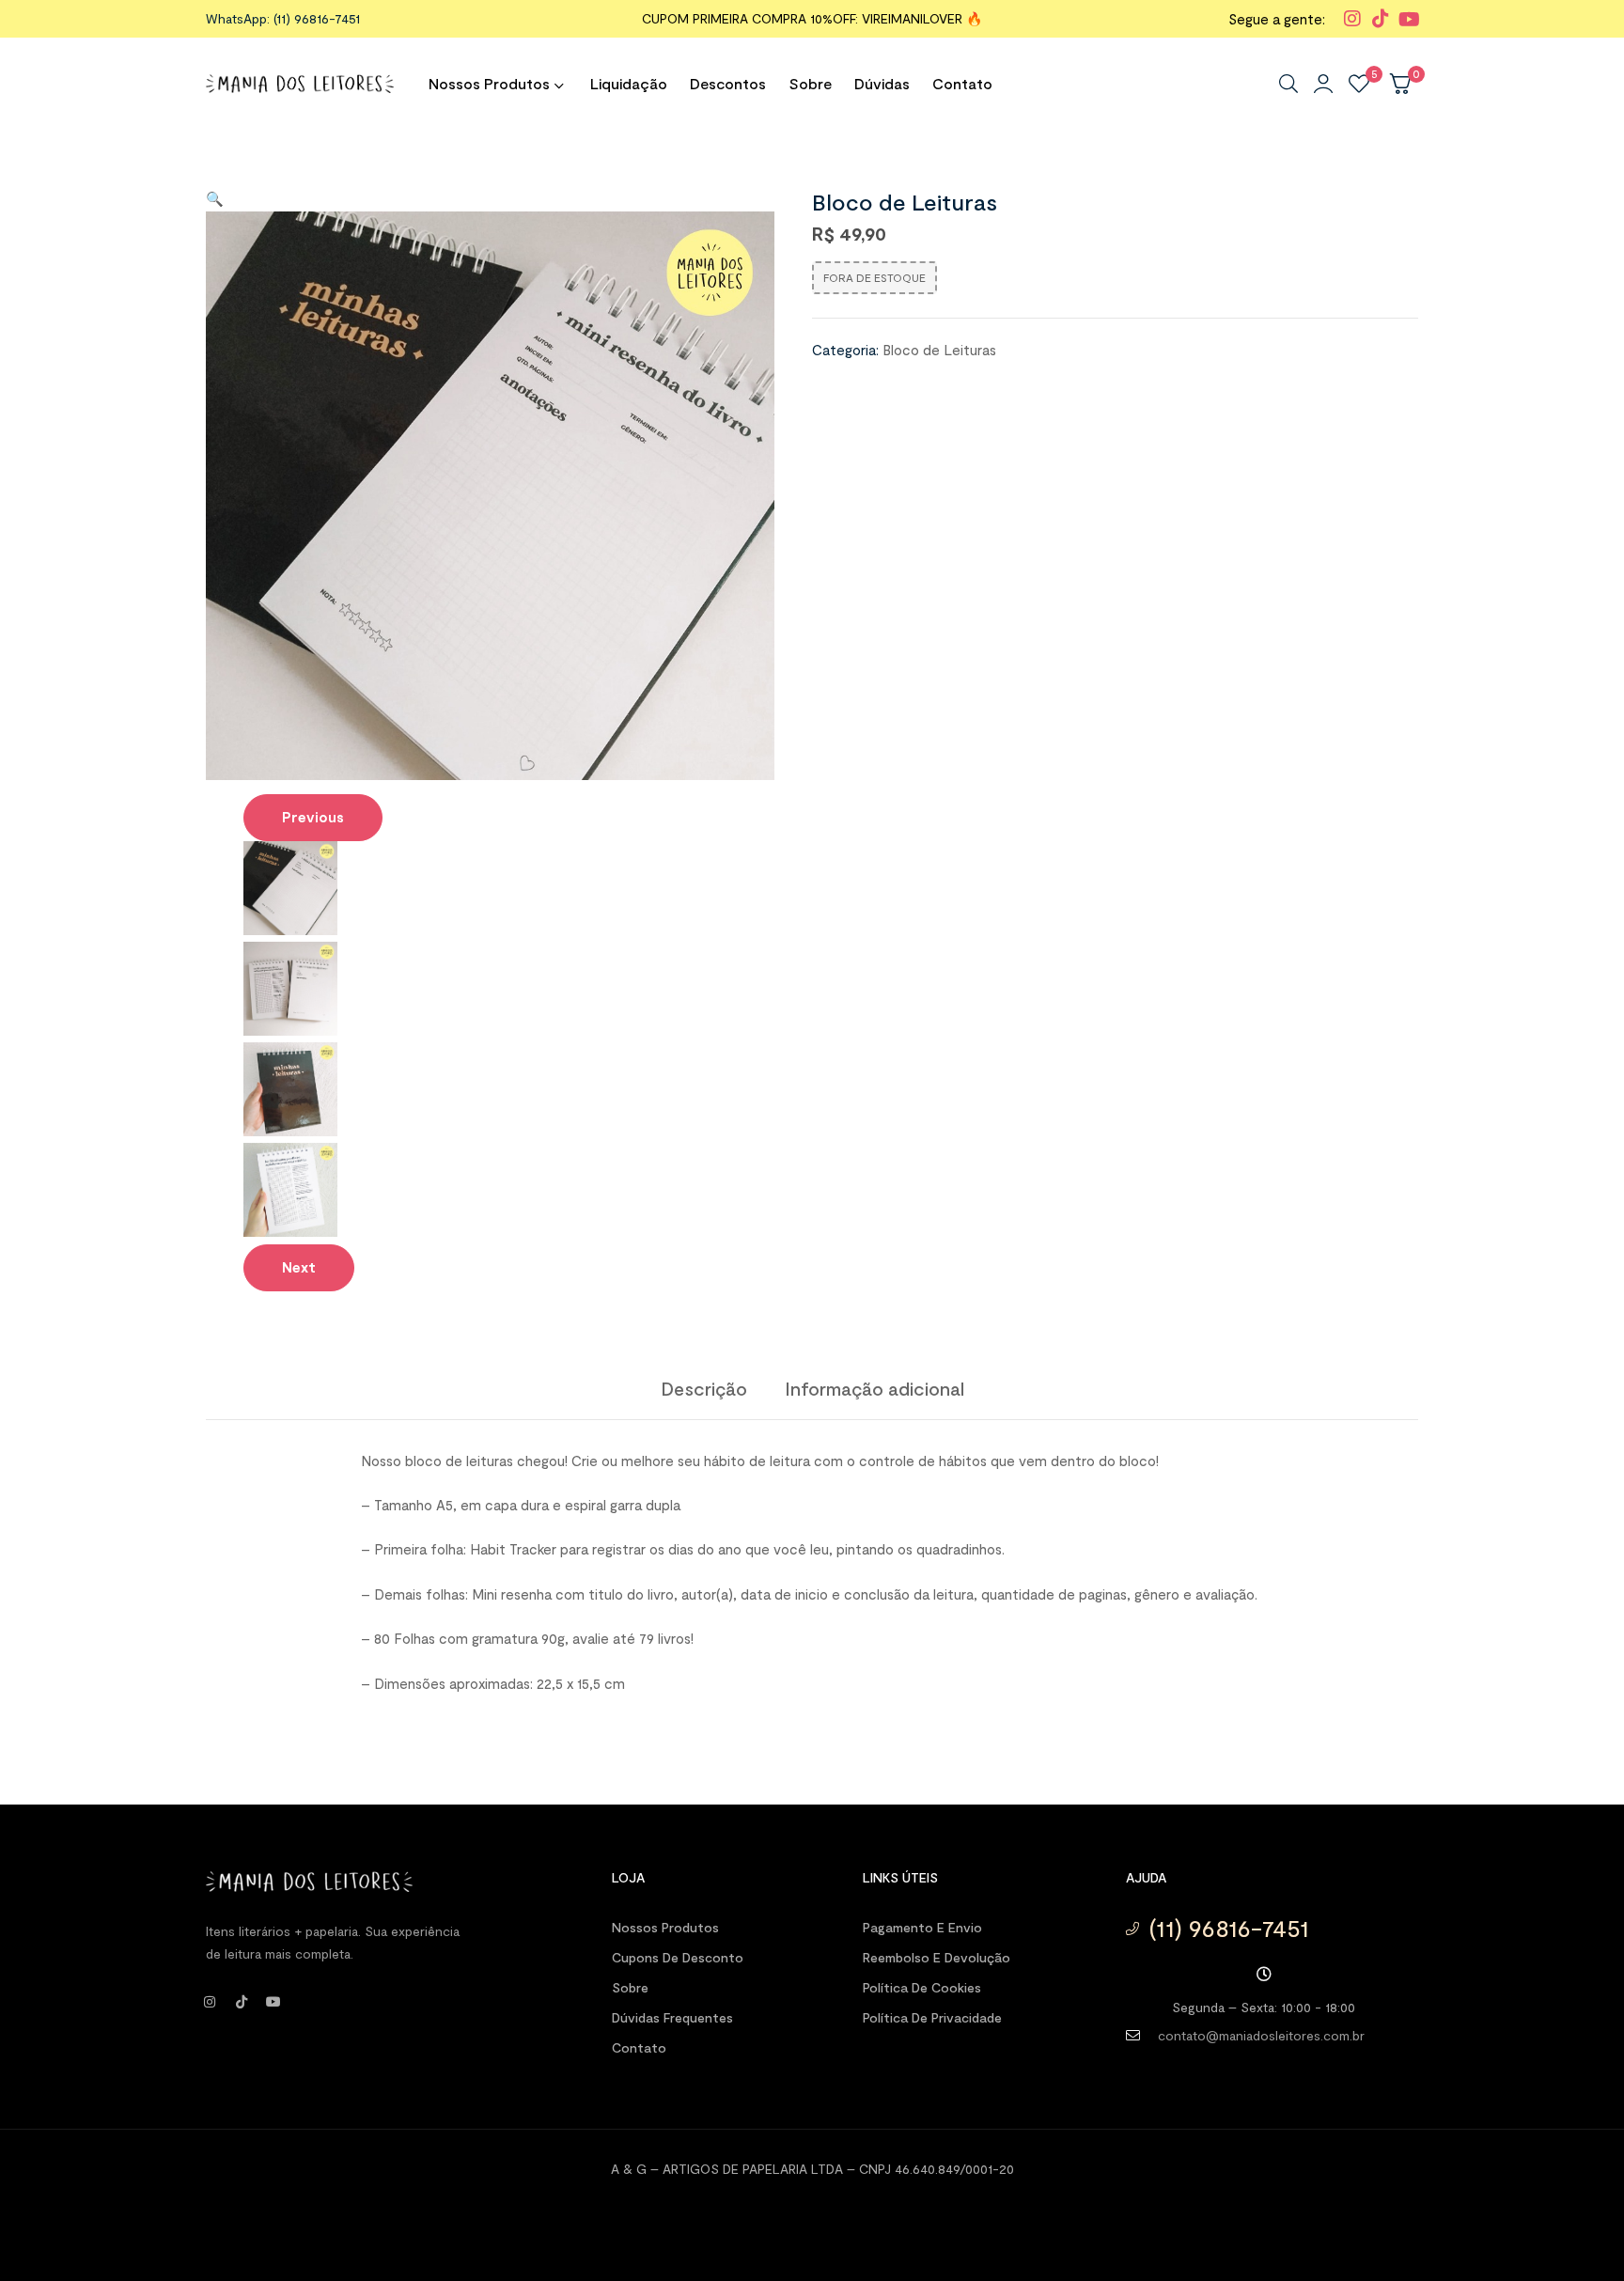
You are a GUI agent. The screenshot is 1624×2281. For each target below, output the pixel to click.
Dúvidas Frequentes (672, 2017)
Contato (639, 2047)
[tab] (704, 1388)
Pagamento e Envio (922, 1927)
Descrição (704, 1388)
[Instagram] (210, 2002)
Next (299, 1267)
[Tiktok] (242, 2002)
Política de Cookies (922, 1987)
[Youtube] (273, 2002)
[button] (215, 198)
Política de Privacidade (932, 2017)
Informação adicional (874, 1388)
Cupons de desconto (678, 1957)
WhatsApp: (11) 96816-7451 (283, 18)
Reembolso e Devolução (937, 1957)
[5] (1359, 84)
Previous (313, 817)
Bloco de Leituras (939, 350)
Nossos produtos (665, 1927)
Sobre (630, 1987)
